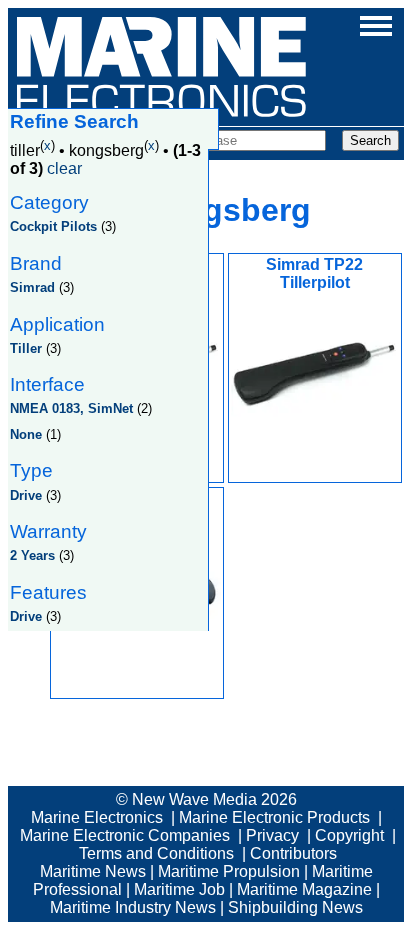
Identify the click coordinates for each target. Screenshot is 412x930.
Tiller (26, 348)
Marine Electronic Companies (125, 835)
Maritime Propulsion (229, 871)
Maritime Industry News (133, 907)
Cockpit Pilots (53, 226)
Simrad (32, 287)
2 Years (32, 555)
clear (64, 168)
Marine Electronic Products (274, 817)
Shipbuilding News (295, 907)
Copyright (349, 835)
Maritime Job (179, 889)
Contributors (293, 853)
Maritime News (93, 871)
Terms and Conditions (156, 853)
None (26, 434)
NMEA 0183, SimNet (71, 408)
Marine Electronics (97, 817)
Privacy (272, 835)
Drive (26, 495)
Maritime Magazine (304, 889)
